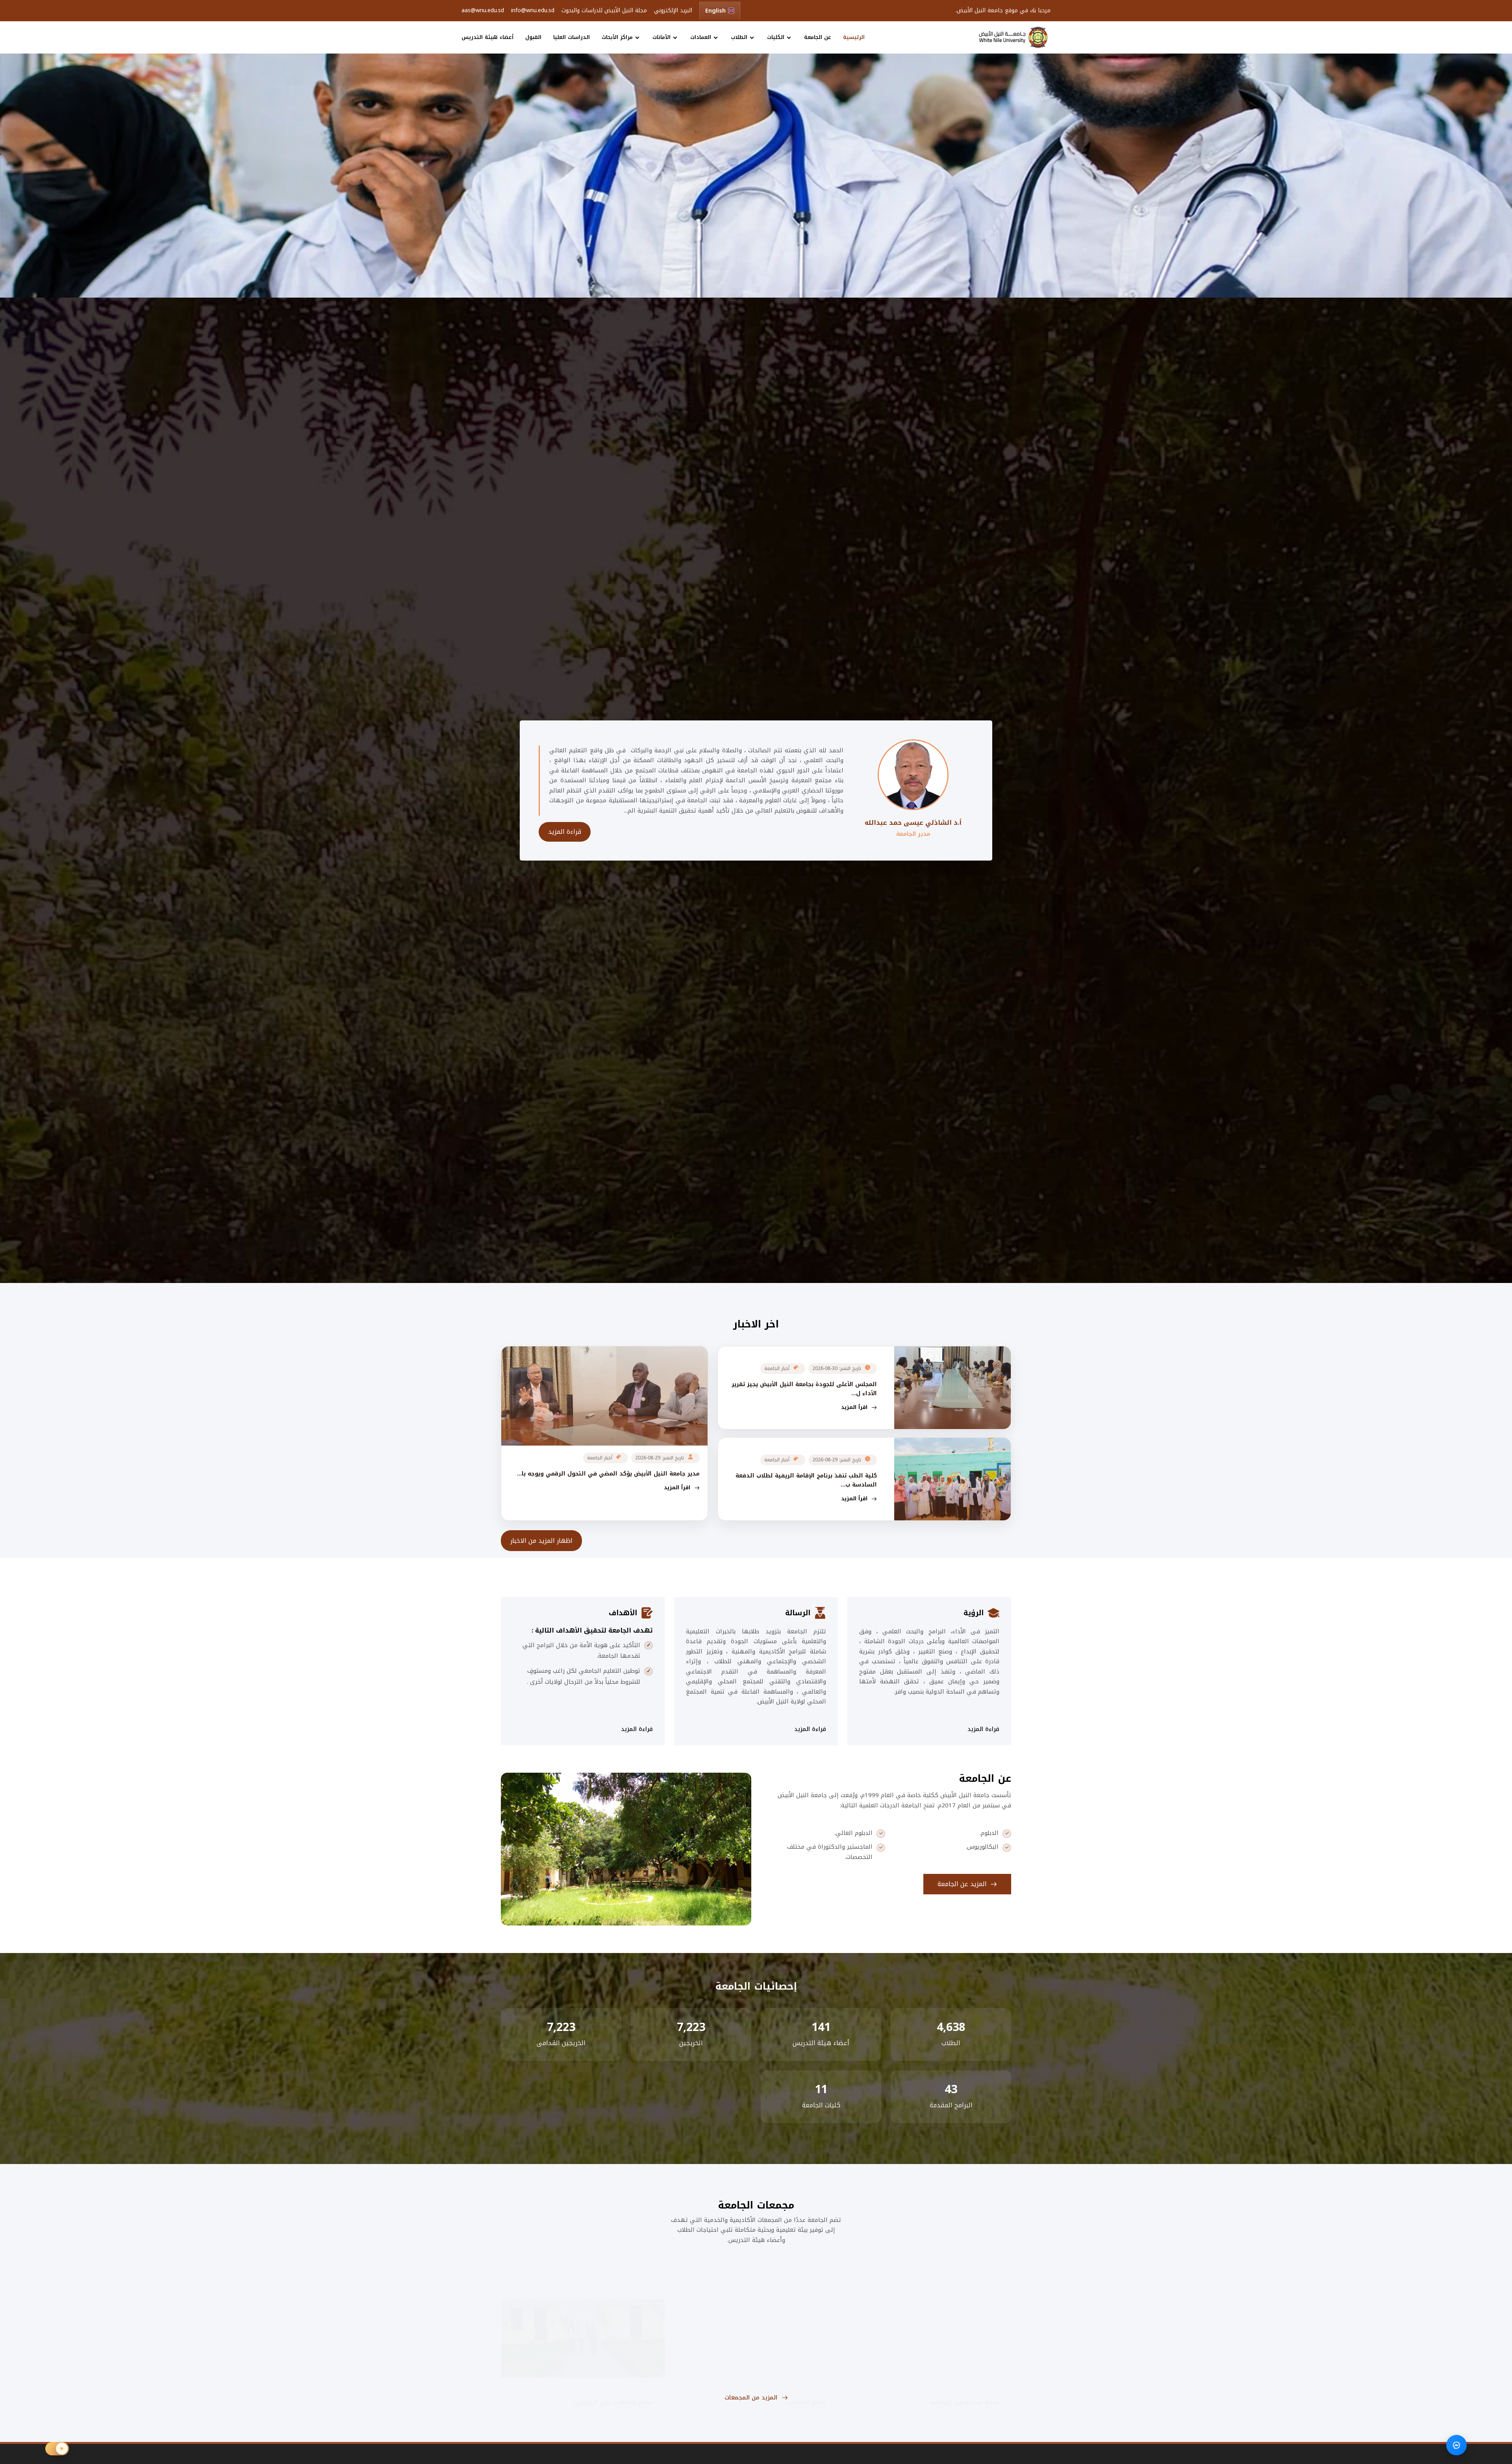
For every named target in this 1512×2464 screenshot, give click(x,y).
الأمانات (661, 37)
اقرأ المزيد (855, 1407)
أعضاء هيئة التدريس (487, 37)
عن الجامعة (818, 37)
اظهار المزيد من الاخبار (541, 1541)
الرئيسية (854, 37)
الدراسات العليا (572, 37)
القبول (533, 37)
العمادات (701, 37)
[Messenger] (1456, 2445)
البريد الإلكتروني (673, 11)
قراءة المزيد (565, 832)
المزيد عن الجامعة (963, 1884)
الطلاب (739, 37)
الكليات (776, 37)
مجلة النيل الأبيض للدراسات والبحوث (604, 11)
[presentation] (49, 178)
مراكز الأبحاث (617, 37)
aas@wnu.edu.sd (483, 11)
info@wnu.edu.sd (533, 11)
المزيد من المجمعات (752, 2397)
